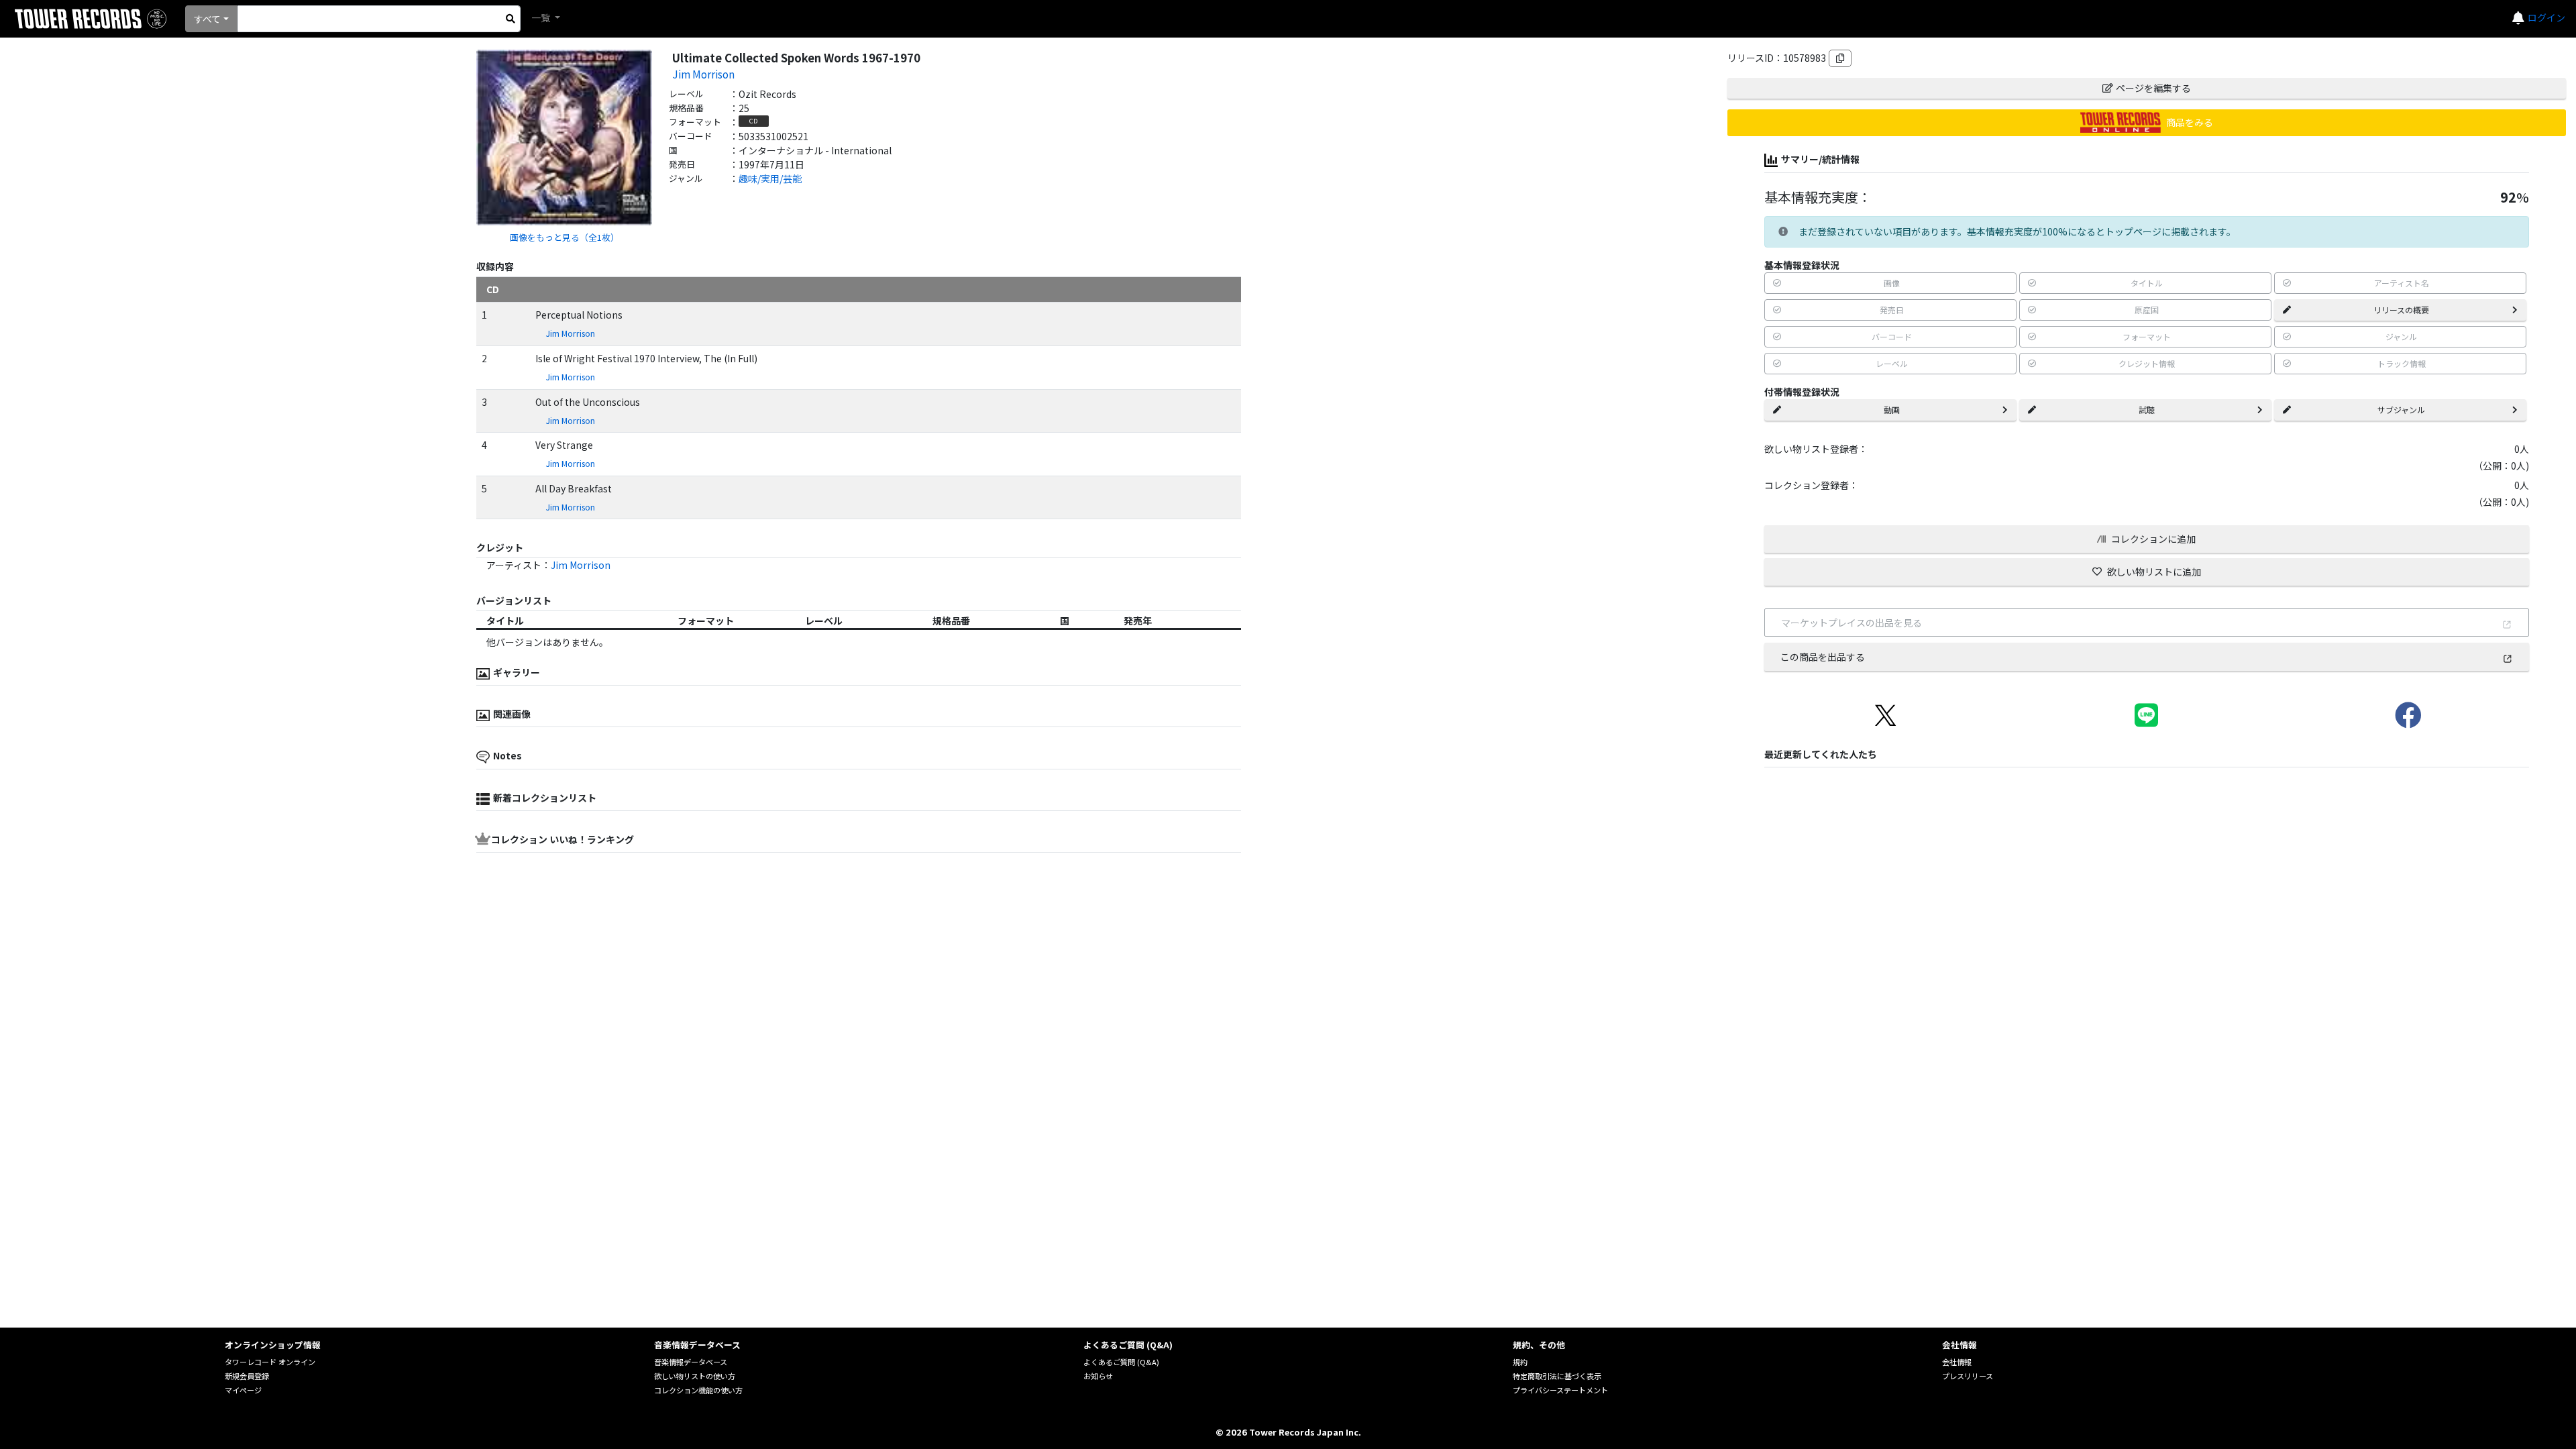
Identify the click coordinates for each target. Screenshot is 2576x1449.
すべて (207, 19)
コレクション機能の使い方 (698, 1390)
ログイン (2546, 17)
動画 (1892, 410)
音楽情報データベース (691, 1362)
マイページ (243, 1390)
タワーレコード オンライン (270, 1362)
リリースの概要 (2401, 310)
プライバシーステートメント (1560, 1390)
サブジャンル (2401, 410)
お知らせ (1098, 1376)
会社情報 (1957, 1362)
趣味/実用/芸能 (770, 178)
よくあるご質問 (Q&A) (1121, 1362)
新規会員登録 (247, 1376)
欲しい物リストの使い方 (695, 1376)
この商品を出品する (1823, 657)
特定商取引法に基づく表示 (1557, 1376)
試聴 (2147, 410)
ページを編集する (2153, 88)
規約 (1520, 1362)
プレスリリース (1968, 1376)
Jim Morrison (703, 74)
